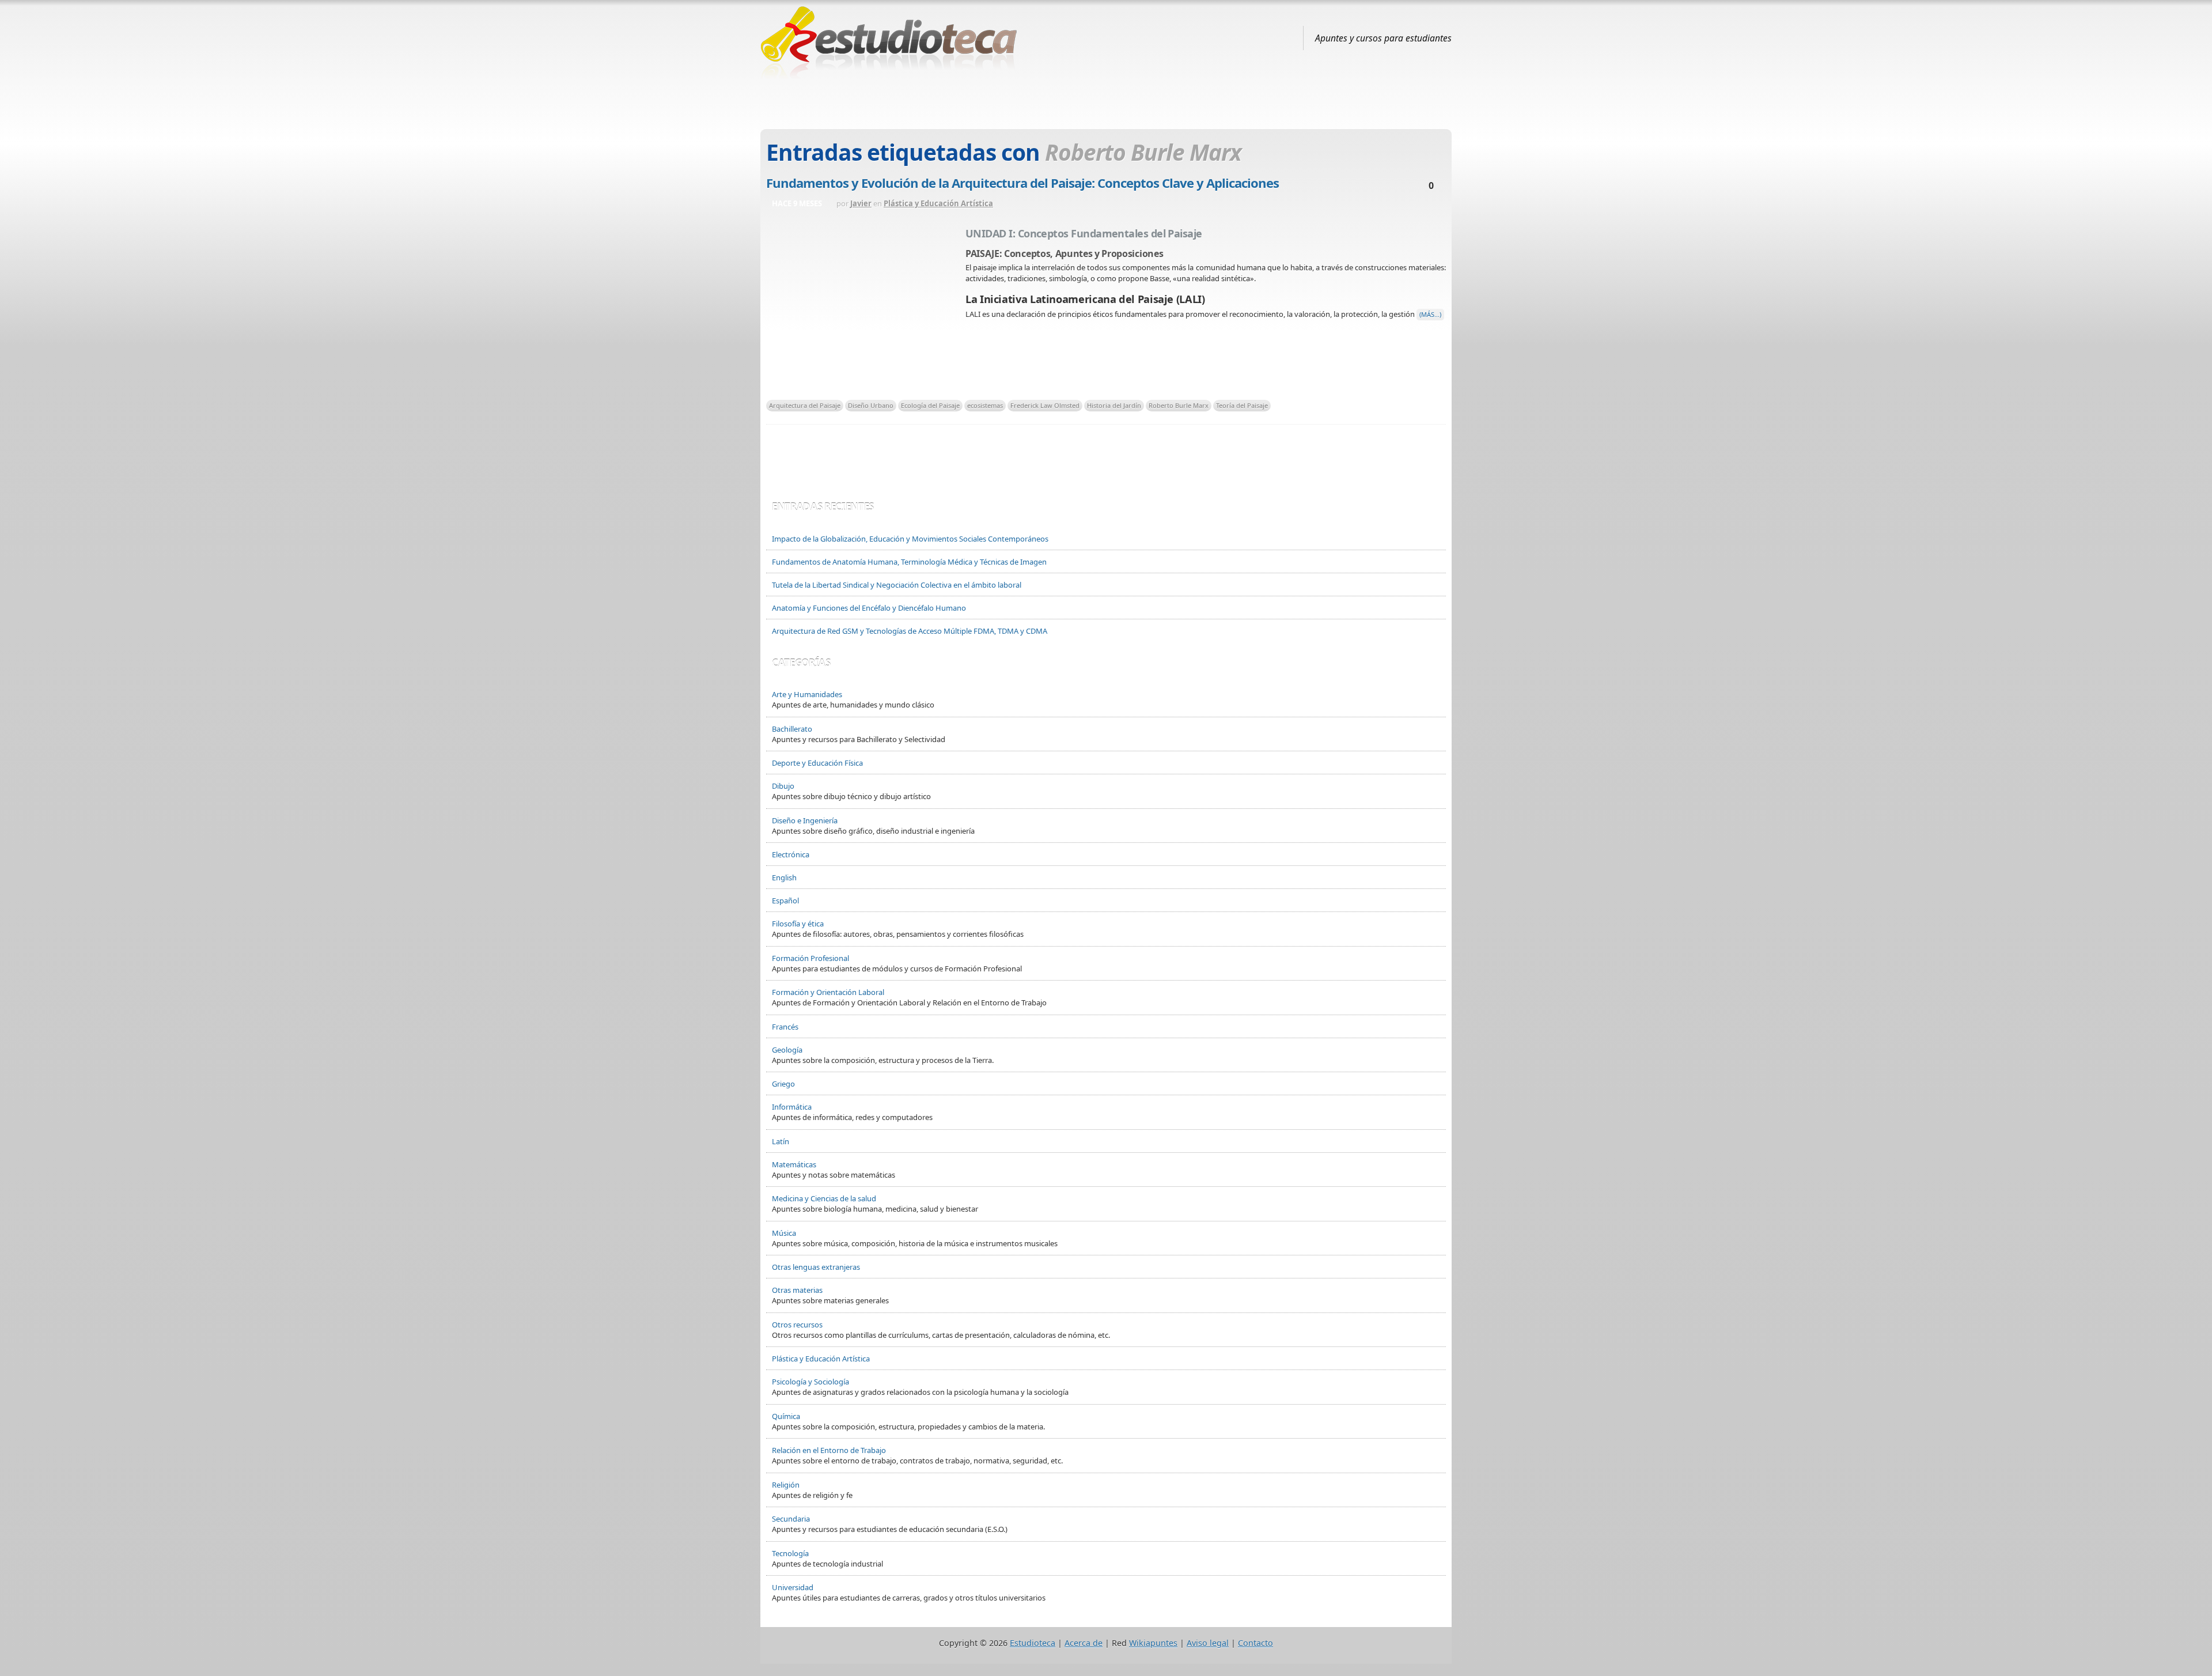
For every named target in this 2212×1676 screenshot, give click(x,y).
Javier (861, 203)
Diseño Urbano (871, 405)
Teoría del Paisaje (1242, 405)
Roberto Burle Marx (1179, 405)
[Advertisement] (1106, 100)
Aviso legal (1208, 1643)
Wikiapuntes (1153, 1643)
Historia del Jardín (1114, 405)
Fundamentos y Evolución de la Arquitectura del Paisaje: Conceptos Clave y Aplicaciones (1022, 183)
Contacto (1255, 1643)
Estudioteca (1033, 1643)
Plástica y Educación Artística (938, 203)
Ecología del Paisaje (930, 405)
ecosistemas (985, 405)
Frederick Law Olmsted (1045, 405)
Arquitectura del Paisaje (805, 405)
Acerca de (1084, 1643)
